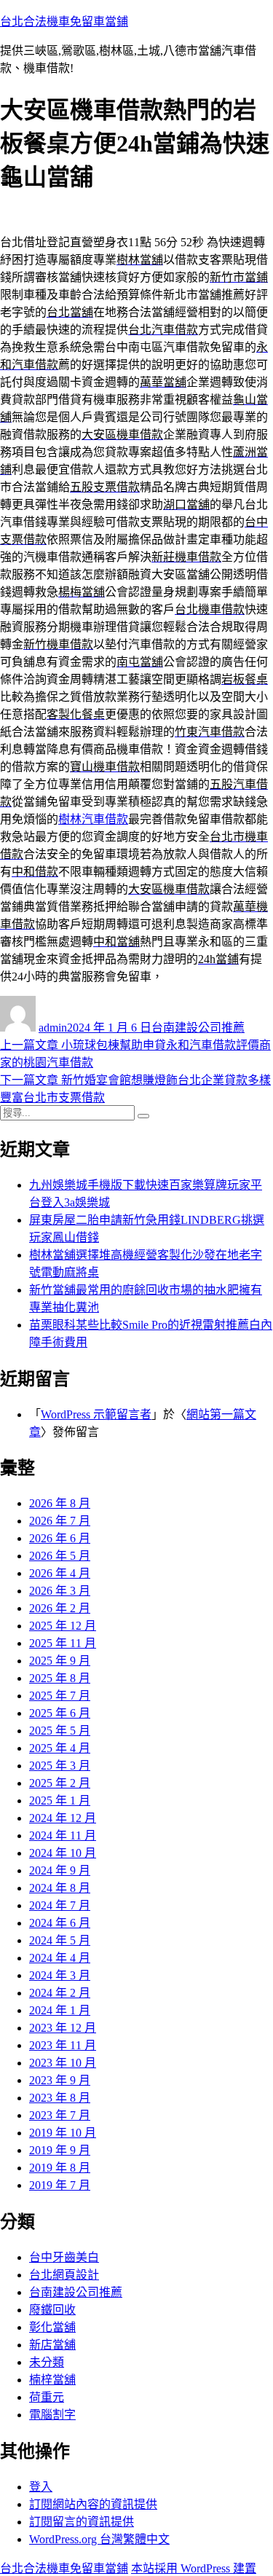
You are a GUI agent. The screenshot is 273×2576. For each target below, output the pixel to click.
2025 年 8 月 (60, 1678)
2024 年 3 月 (60, 1975)
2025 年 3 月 (60, 1766)
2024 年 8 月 (60, 1888)
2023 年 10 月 (63, 2063)
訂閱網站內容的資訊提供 (93, 2504)
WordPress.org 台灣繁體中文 (99, 2539)
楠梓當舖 (52, 2380)
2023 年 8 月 (60, 2098)
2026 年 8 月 (60, 1503)
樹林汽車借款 (93, 819)
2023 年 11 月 (63, 2045)
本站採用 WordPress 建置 (194, 2568)
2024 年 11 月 (63, 1835)
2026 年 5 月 (60, 1556)
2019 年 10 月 (63, 2133)
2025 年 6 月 (60, 1713)
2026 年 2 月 (60, 1608)
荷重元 (47, 2397)
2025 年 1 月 (60, 1801)
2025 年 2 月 (60, 1783)
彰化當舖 (52, 2327)
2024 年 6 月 (60, 1923)
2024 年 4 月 (60, 1958)
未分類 (47, 2362)
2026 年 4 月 (60, 1573)
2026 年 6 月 (60, 1538)
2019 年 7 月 (60, 2185)
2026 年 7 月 (60, 1521)
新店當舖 (52, 2345)
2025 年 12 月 (63, 1626)
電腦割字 (52, 2415)
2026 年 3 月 (60, 1591)
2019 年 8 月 (60, 2168)
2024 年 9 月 (60, 1870)
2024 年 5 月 (60, 1940)
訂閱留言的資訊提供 (82, 2522)
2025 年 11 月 (63, 1643)
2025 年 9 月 (60, 1661)
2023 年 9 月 (60, 2080)
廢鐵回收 (52, 2310)
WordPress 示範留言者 (96, 1414)
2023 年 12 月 (63, 2028)
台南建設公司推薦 (198, 1028)
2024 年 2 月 (60, 1993)
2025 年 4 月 (60, 1748)
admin (53, 1028)
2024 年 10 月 (63, 1853)
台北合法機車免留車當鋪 (64, 21)
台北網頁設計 (64, 2275)
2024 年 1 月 (60, 2010)
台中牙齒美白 (64, 2257)
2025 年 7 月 (60, 1696)
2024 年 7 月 (60, 1905)
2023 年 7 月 (60, 2115)
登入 (41, 2487)
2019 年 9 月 (60, 2150)
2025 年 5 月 (60, 1731)
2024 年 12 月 (63, 1818)
